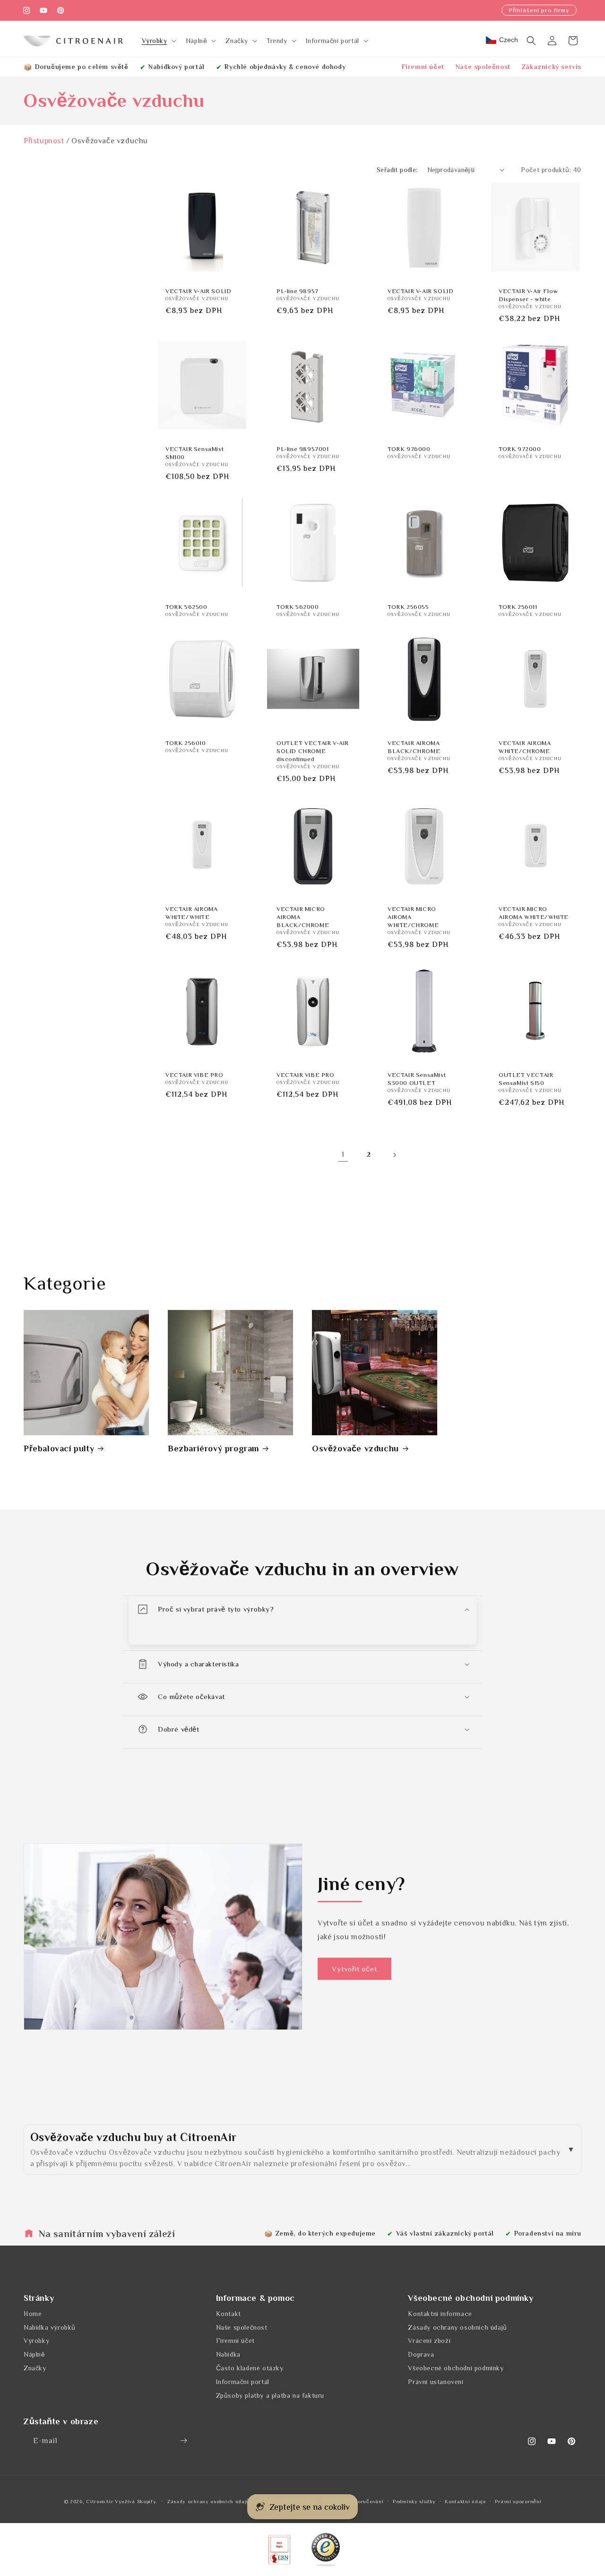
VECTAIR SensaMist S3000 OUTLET (417, 1079)
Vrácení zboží (429, 2341)
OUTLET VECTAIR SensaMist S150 (526, 1079)
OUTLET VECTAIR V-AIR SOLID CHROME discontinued (313, 751)
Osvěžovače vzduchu (355, 1448)
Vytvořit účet (354, 1969)
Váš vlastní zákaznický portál (445, 2233)
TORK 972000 (520, 449)
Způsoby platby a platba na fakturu (270, 2395)
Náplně (35, 2354)
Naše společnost (483, 67)
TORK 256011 (518, 607)
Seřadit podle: (397, 170)
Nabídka (228, 2354)
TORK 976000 (409, 449)
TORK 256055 (408, 607)
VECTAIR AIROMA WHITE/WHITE (191, 913)
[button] (158, 41)
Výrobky (36, 2341)
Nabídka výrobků (50, 2327)
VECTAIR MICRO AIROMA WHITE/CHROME (413, 917)
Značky (35, 2368)
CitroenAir (99, 2501)
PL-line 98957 (298, 291)
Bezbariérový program (213, 1448)
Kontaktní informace (440, 2313)
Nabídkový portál (177, 67)
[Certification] (326, 2550)
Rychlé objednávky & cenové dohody (285, 67)
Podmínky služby (414, 2501)
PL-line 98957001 (303, 449)
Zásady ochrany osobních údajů (457, 2327)
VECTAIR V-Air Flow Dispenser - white (528, 295)
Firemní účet (423, 67)
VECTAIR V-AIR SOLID (198, 291)
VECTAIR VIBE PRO (194, 1075)
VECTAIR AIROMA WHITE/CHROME (525, 747)
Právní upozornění (518, 2501)
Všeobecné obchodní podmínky (456, 2368)
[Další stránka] (394, 1155)
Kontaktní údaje (465, 2501)
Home (33, 2313)
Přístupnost (44, 141)
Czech (509, 40)
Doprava (421, 2354)
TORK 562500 (186, 607)
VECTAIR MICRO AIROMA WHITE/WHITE (534, 913)
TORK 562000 (298, 607)
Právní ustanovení (436, 2381)
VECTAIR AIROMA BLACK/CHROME (414, 747)
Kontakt (229, 2313)
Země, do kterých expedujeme (326, 2233)
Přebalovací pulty (59, 1448)
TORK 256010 (186, 743)
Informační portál (243, 2381)
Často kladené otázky (250, 2368)
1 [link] (343, 1154)
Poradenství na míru (548, 2233)
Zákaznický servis (552, 67)
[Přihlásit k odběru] (183, 2441)
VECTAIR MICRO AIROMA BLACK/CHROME (303, 917)
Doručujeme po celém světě (82, 67)
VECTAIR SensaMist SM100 (194, 453)
